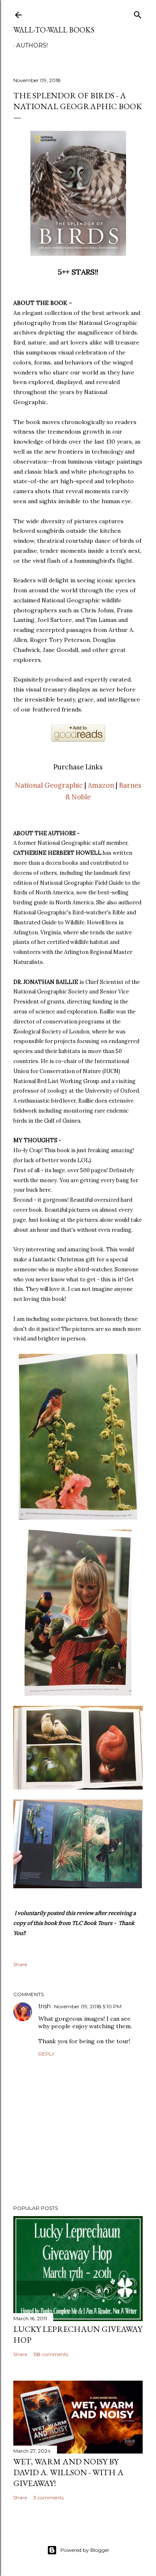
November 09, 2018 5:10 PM (88, 2006)
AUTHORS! (32, 45)
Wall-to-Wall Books (54, 30)
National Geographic (49, 785)
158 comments (51, 2354)
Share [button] (20, 1964)
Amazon (101, 785)
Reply (46, 2054)
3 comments (48, 2497)
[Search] (138, 13)
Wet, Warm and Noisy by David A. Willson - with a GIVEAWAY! (68, 2472)
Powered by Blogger (85, 2550)
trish (45, 2006)
